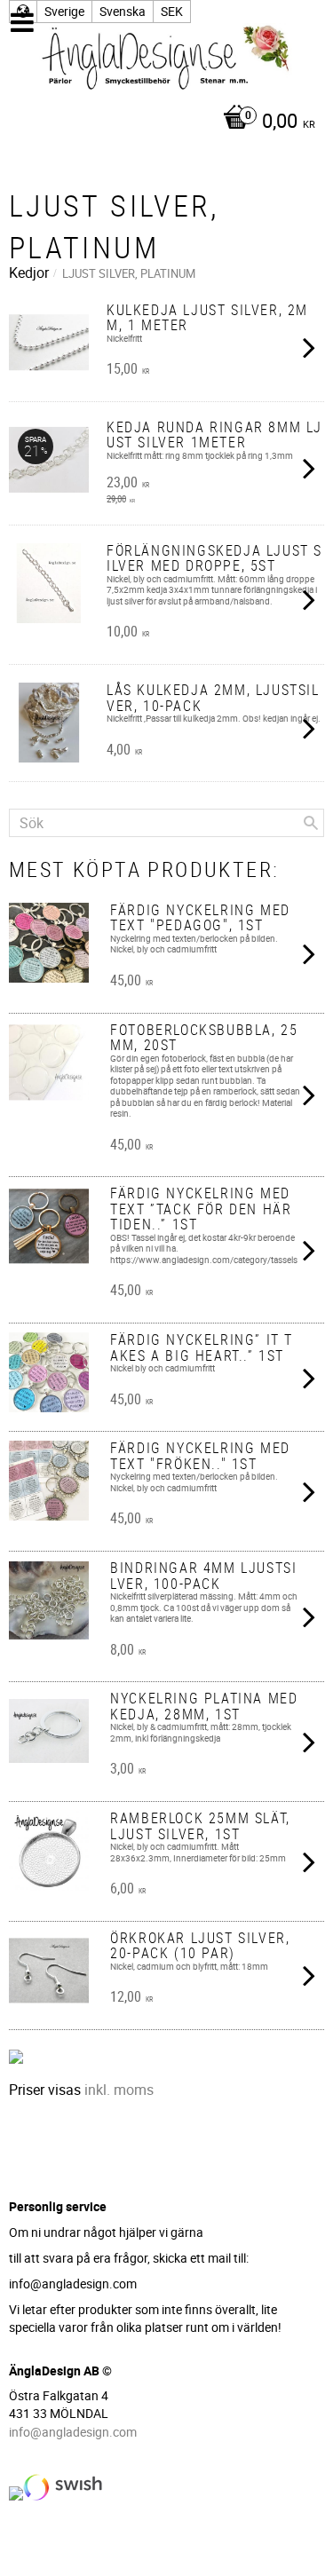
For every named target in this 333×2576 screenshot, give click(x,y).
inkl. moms (119, 2090)
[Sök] (311, 823)
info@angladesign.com (73, 2432)
